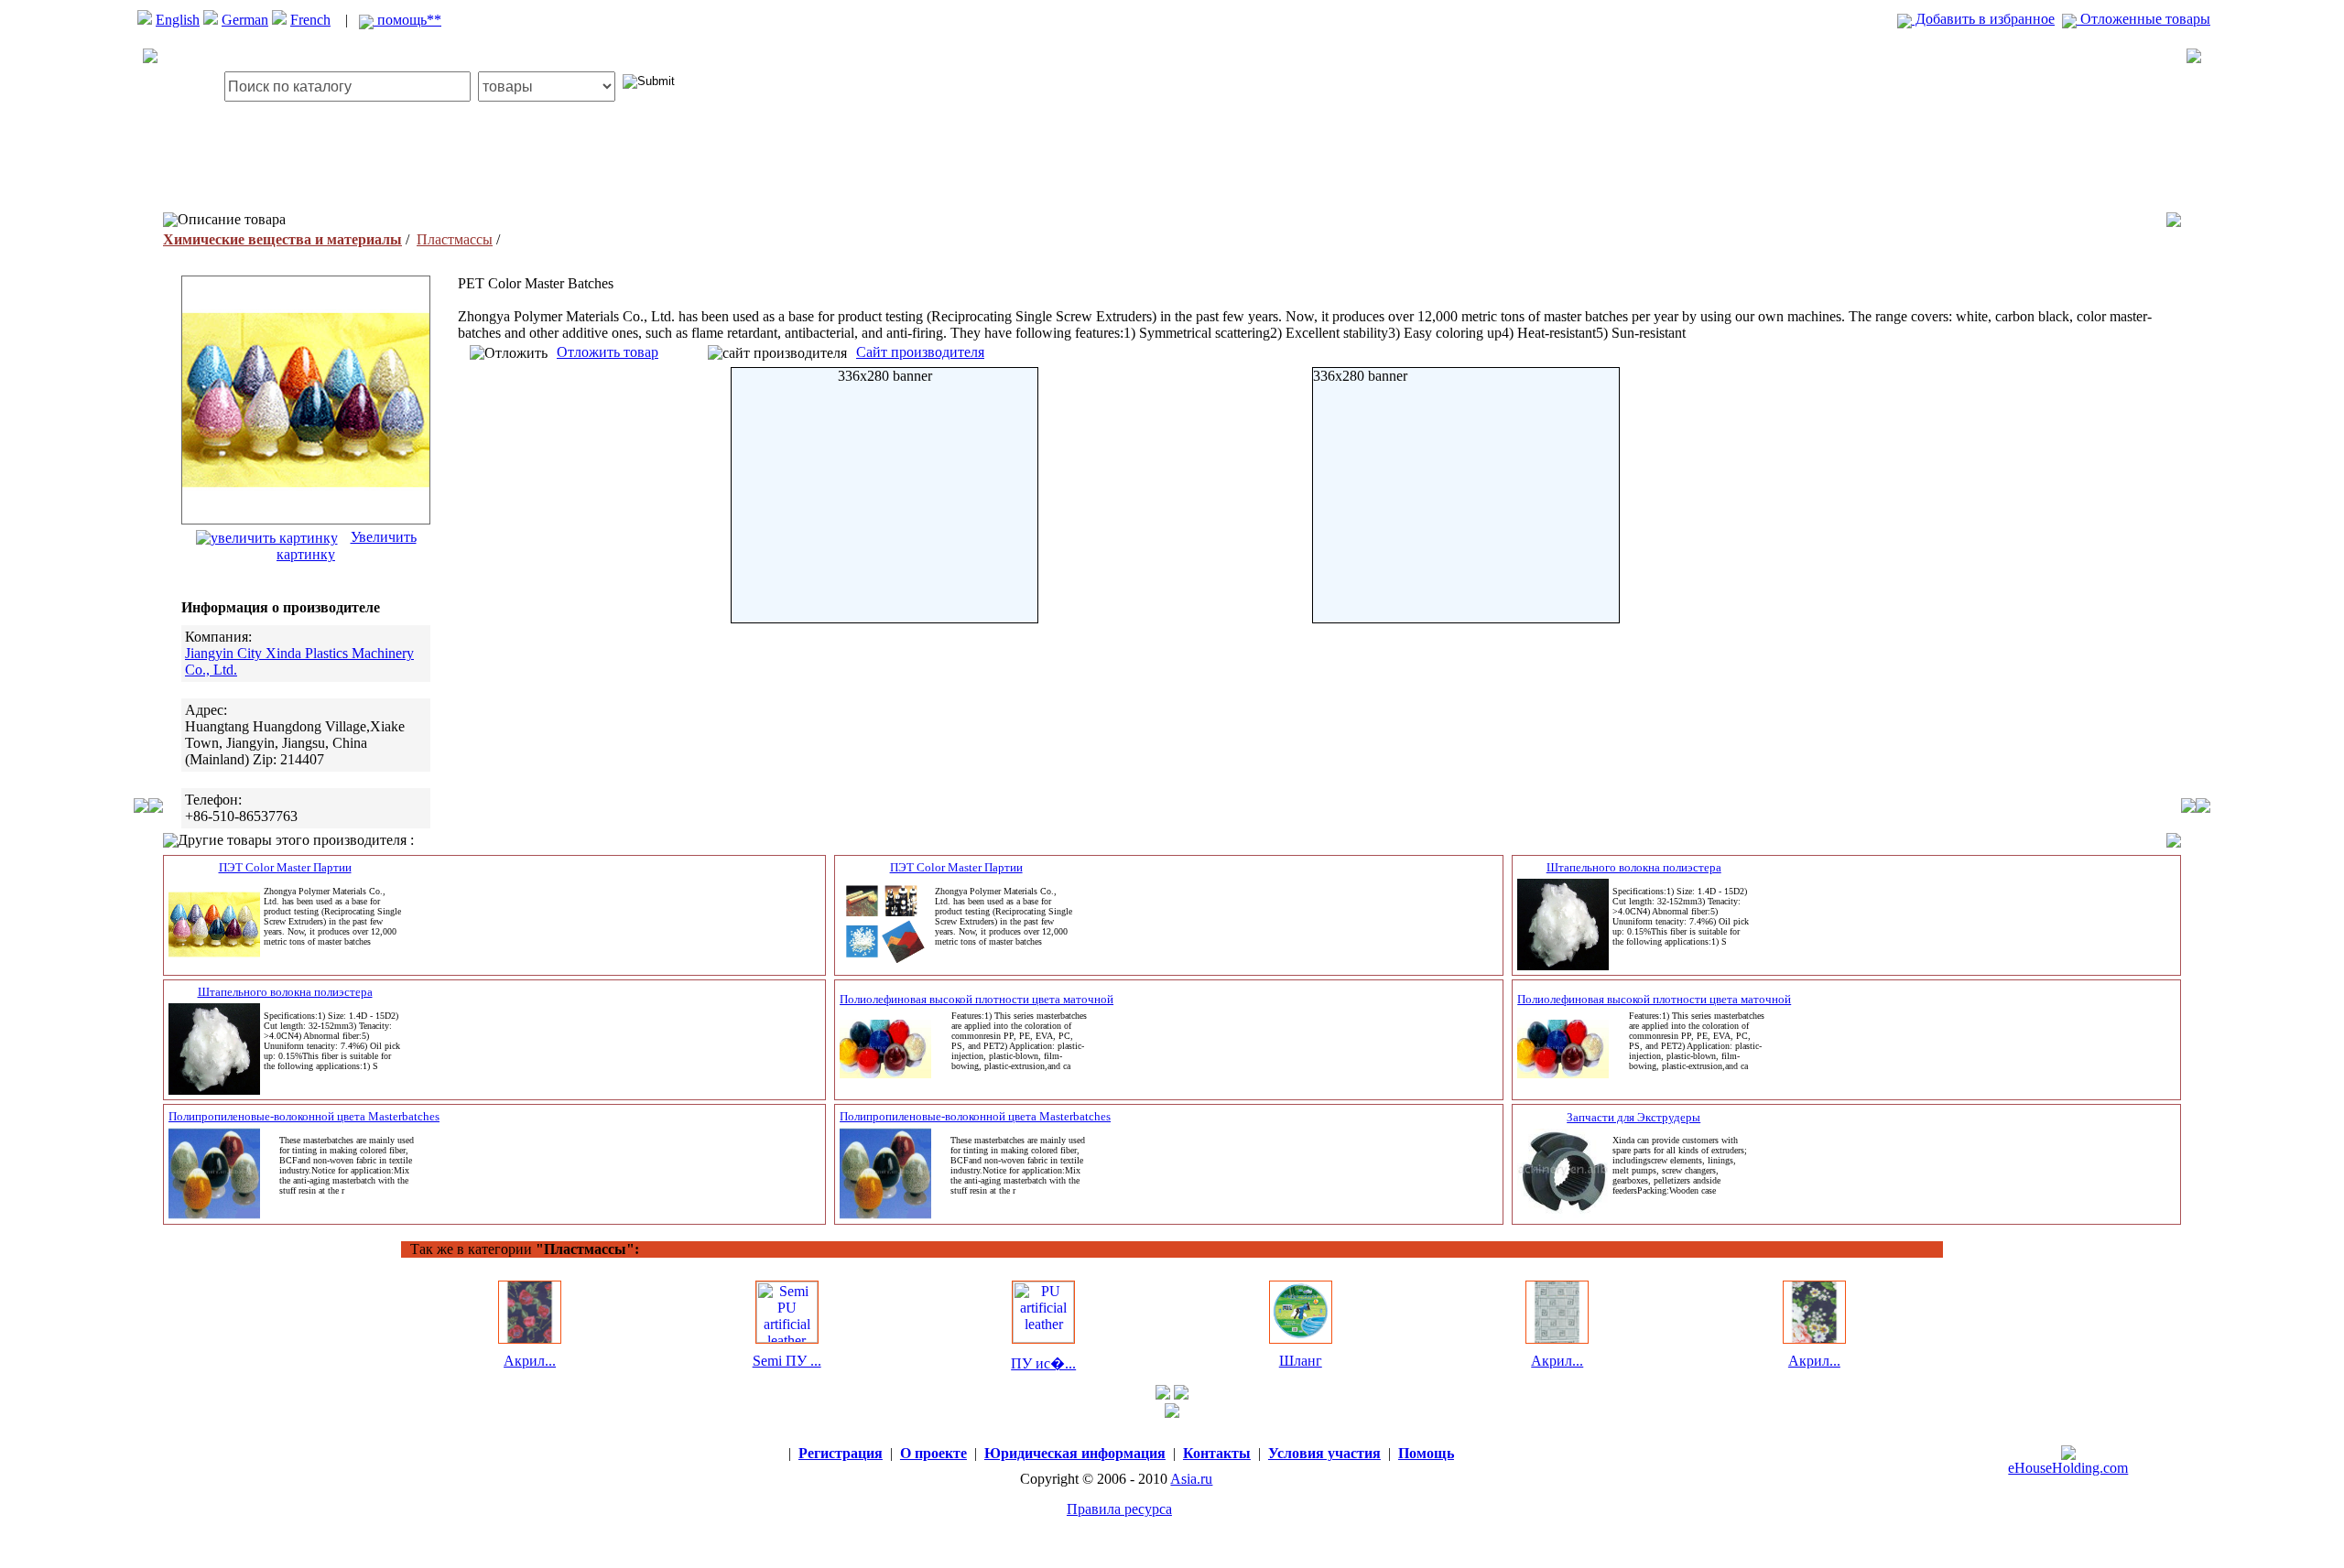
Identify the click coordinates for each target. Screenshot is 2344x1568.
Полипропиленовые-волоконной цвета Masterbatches (304, 1116)
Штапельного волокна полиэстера (1634, 867)
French (310, 20)
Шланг (1301, 1361)
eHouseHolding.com (2068, 1468)
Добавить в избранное (1983, 19)
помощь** (407, 20)
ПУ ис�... (1043, 1363)
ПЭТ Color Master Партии (285, 867)
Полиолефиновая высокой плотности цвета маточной (977, 999)
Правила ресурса (1119, 1509)
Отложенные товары (2143, 19)
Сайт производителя (920, 352)
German (245, 20)
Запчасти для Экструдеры (1633, 1117)
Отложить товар (608, 352)
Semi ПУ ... (787, 1361)
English (178, 20)
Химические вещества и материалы (282, 239)
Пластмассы (455, 239)
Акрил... (530, 1361)
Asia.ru (1191, 1479)
